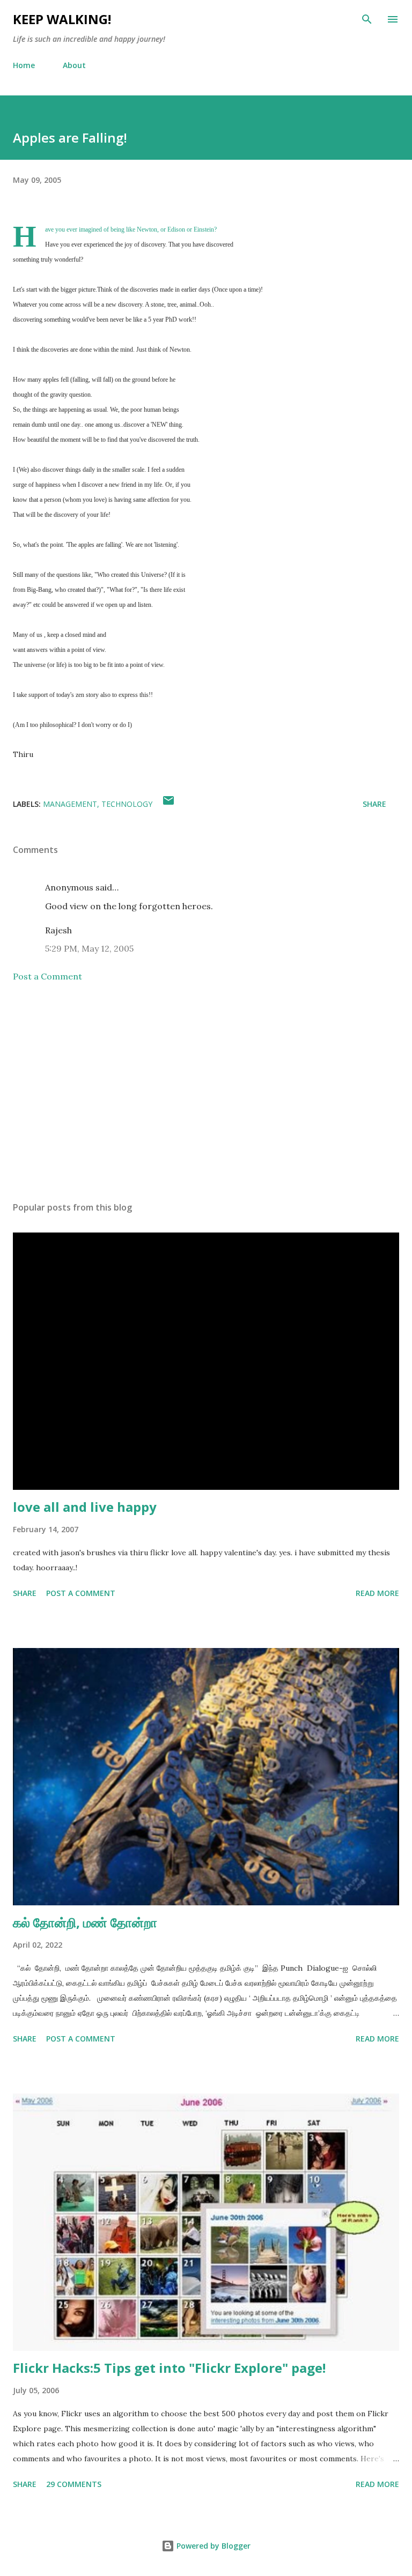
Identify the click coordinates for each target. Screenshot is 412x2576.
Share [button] (374, 804)
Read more (377, 1593)
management (70, 804)
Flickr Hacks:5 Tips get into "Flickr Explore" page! (169, 2368)
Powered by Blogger (212, 2546)
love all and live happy (85, 1507)
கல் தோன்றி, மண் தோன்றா (85, 1922)
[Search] (367, 19)
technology (127, 804)
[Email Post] (168, 804)
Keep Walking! (62, 19)
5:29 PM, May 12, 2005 (89, 948)
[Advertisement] (206, 1092)
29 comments (74, 2484)
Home (24, 65)
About (74, 65)
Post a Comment (47, 976)
